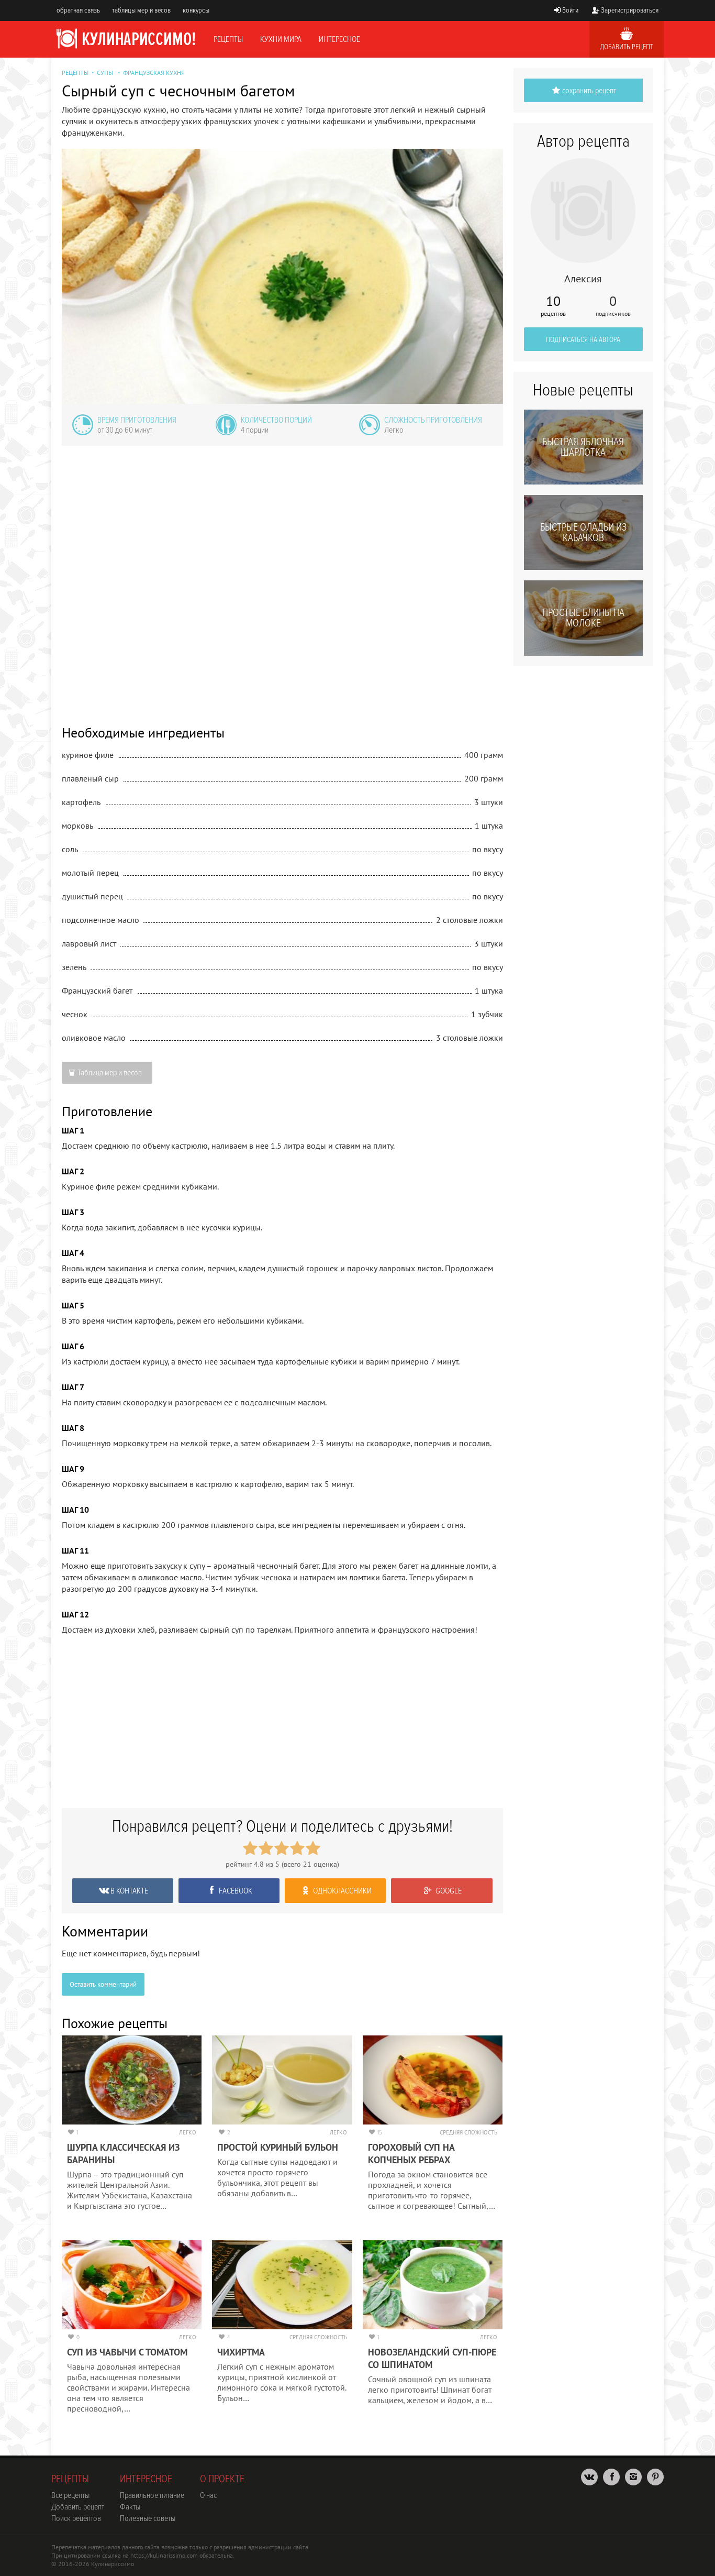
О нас (208, 2495)
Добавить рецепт (627, 47)
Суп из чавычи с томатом (127, 2352)
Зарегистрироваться (630, 10)
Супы (105, 73)
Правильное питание (152, 2495)
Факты (130, 2507)
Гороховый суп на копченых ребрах (411, 2154)
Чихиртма (241, 2352)
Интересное (339, 39)
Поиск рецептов (76, 2518)
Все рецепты (70, 2495)
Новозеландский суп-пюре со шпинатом (432, 2358)
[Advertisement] (282, 578)
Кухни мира (281, 39)
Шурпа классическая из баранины (123, 2154)
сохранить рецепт (589, 91)
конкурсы (196, 10)
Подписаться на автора (583, 340)
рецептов (553, 306)
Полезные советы (148, 2518)
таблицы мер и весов (141, 10)
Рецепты (228, 39)
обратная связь (78, 10)
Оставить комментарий (103, 1984)
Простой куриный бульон (278, 2147)
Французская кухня (154, 73)
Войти (570, 10)
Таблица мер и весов (110, 1073)
